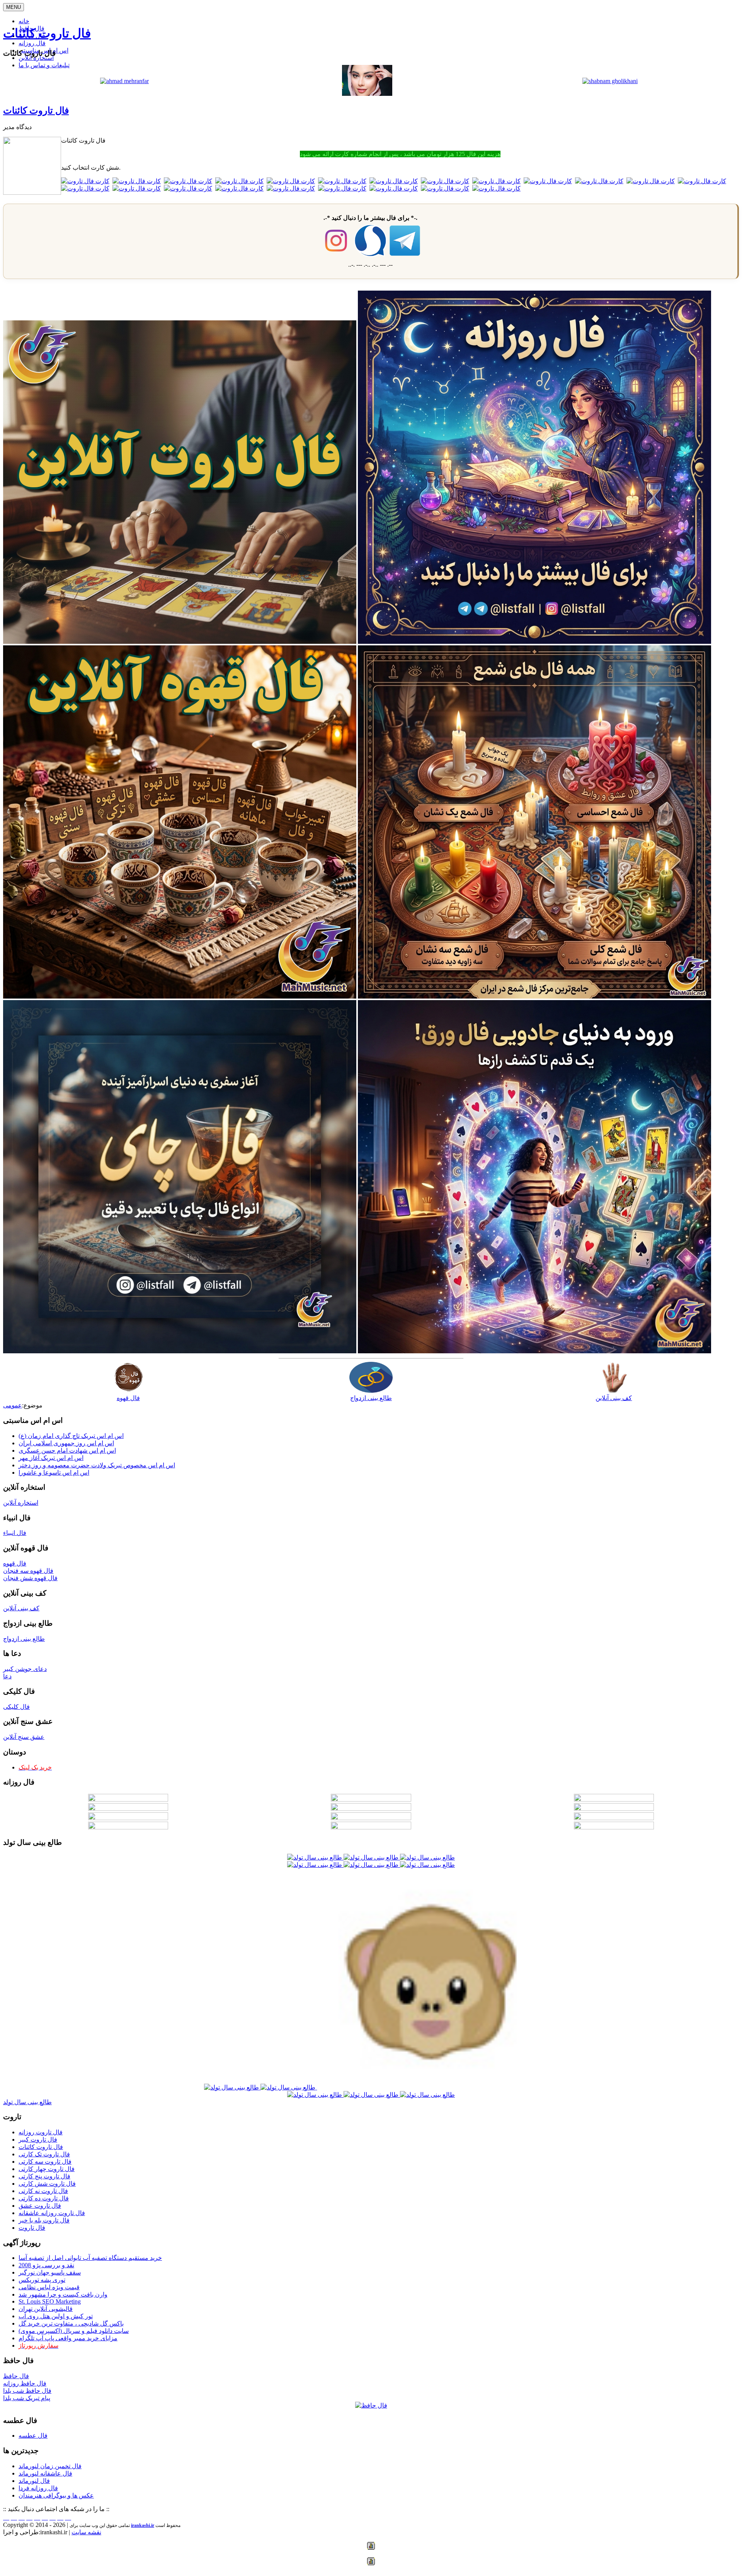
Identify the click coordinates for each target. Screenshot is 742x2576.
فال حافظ (16, 2376)
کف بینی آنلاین (614, 1398)
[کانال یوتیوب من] (60, 2517)
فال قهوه (128, 1398)
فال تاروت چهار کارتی (47, 2169)
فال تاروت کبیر (38, 2140)
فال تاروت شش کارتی (47, 2184)
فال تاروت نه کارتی (43, 2191)
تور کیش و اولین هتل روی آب (56, 2316)
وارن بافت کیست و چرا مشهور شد (63, 2294)
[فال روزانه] (534, 642)
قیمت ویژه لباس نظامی (49, 2287)
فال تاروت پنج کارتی (44, 2176)
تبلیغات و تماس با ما (44, 65)
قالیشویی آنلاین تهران (46, 2309)
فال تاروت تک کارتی (44, 2154)
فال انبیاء (15, 1533)
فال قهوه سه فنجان (28, 1571)
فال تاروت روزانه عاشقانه (52, 2213)
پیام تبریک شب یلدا (27, 2398)
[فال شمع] (534, 996)
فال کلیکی (16, 1707)
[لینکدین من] (68, 2517)
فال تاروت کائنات (47, 33)
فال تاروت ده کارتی (44, 2198)
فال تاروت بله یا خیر (44, 2220)
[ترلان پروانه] (367, 94)
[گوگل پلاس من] (53, 2517)
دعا (7, 1676)
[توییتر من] (45, 2517)
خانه (24, 21)
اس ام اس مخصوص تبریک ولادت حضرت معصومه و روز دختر (97, 1465)
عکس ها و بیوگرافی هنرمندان (56, 2495)
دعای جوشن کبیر (25, 1669)
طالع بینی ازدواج (371, 1398)
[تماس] (37, 2517)
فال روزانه (32, 43)
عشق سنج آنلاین (24, 1737)
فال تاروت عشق (40, 2206)
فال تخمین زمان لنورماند (50, 2466)
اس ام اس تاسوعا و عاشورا (54, 1473)
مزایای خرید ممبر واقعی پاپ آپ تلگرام (68, 2338)
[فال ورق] (534, 1351)
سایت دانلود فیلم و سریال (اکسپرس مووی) (74, 2331)
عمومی (13, 1405)
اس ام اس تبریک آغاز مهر (51, 1458)
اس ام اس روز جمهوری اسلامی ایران (66, 1443)
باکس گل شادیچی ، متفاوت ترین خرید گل (71, 2323)
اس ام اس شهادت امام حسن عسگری (67, 1450)
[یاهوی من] (6, 2517)
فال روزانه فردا (38, 2488)
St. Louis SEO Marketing (50, 2301)
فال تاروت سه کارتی (45, 2162)
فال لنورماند (34, 2481)
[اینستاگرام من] (29, 2517)
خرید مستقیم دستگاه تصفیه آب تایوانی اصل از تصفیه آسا (90, 2258)
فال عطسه (33, 2436)
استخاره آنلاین (36, 58)
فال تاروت (32, 2228)
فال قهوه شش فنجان (30, 1578)
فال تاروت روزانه (41, 2132)
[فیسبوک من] (22, 2517)
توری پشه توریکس (42, 2280)
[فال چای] (180, 1351)
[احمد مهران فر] (124, 81)
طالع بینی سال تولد (27, 2102)
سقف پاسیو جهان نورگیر (50, 2272)
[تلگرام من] (14, 2517)
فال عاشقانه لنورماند (45, 2473)
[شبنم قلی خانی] (610, 81)
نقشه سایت (86, 2532)
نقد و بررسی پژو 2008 (46, 2265)
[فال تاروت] (180, 642)
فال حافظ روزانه (25, 2383)
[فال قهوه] (180, 996)
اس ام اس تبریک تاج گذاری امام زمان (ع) (71, 1436)
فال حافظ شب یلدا (27, 2391)
